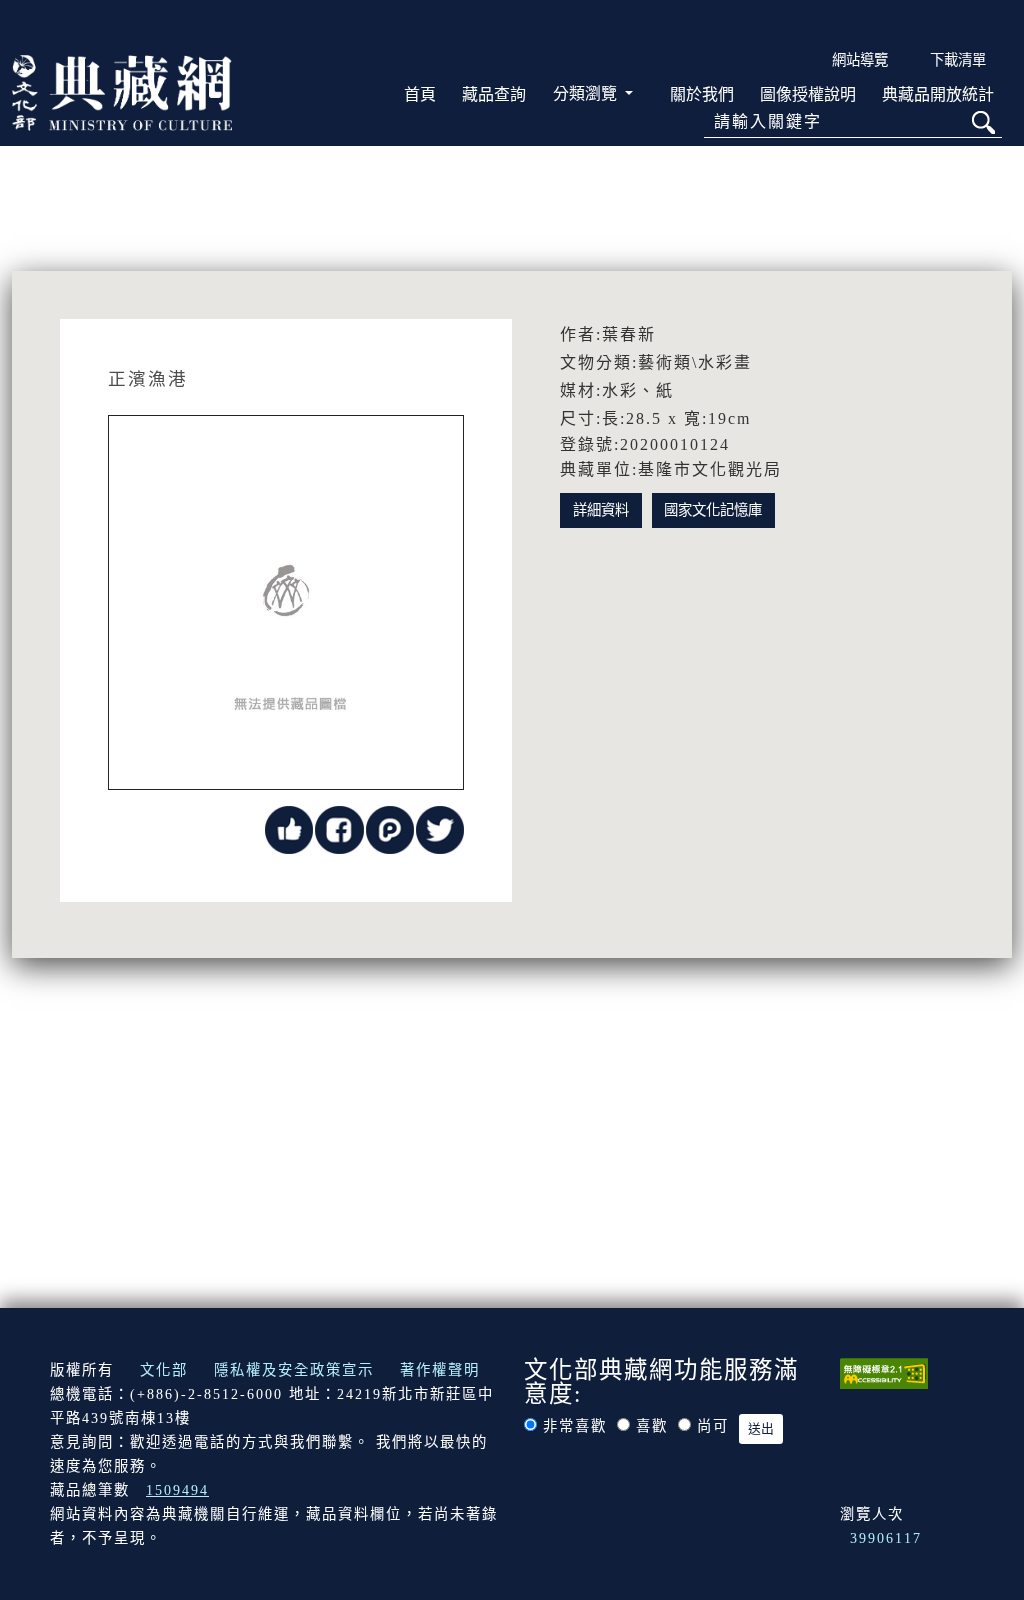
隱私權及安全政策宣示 (294, 1370)
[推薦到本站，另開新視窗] (289, 828)
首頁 (420, 94)
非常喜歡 (575, 1426)
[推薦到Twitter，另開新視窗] (440, 828)
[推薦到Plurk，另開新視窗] (390, 828)
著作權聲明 (440, 1370)
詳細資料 (601, 510)
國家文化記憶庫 (713, 510)
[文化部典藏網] (122, 91)
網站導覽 (860, 60)
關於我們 (702, 94)
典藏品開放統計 (938, 94)
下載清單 (958, 60)
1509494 (177, 1490)
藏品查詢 (494, 94)
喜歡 (652, 1426)
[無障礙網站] (884, 1372)
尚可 (713, 1426)
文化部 (164, 1370)
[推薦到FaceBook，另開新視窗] (339, 828)
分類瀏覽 (587, 93)
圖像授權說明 (808, 94)
